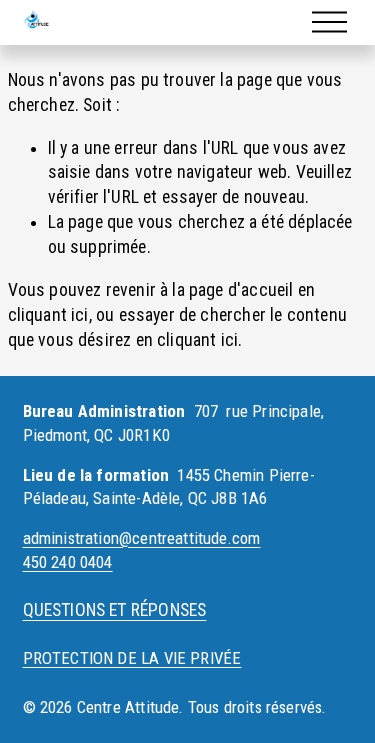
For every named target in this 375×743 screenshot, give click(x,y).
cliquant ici (48, 315)
